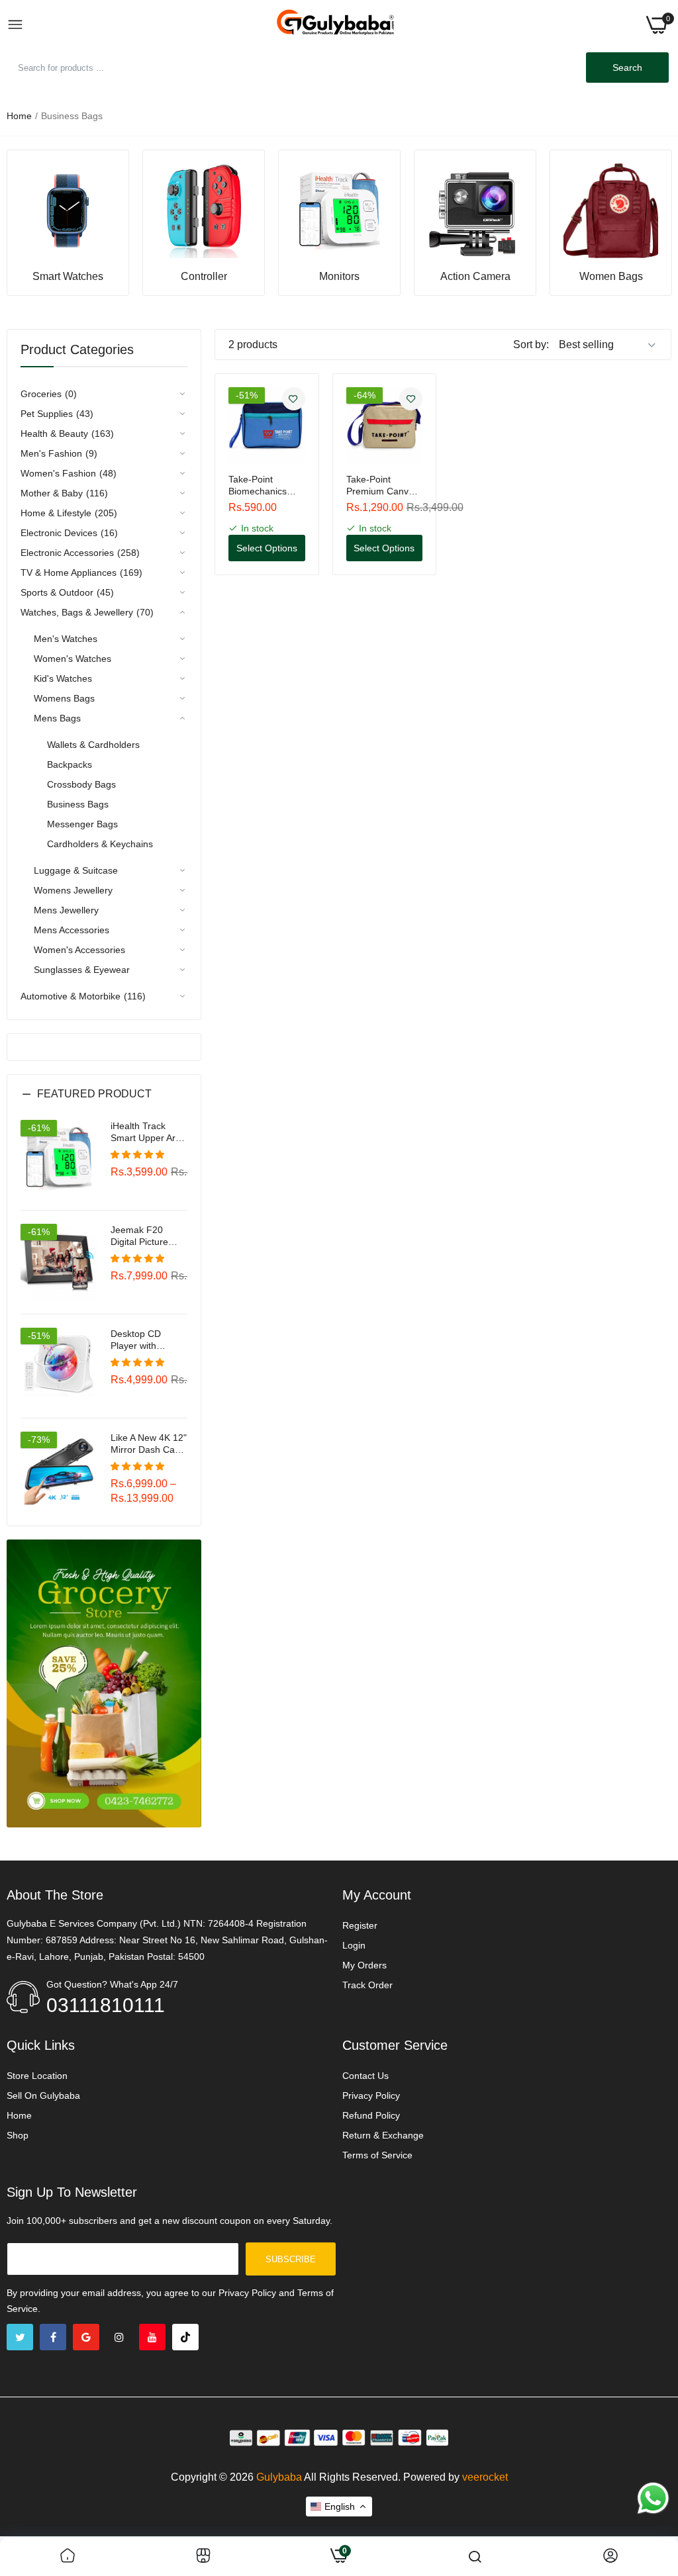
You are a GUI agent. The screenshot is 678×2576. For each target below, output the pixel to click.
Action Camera (475, 277)
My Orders (364, 1965)
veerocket (485, 2477)
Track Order (367, 1985)
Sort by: (531, 345)
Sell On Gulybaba (43, 2095)
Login (354, 1945)
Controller (204, 277)
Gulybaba (279, 2477)
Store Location (37, 2076)
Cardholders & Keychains (100, 844)
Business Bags (78, 804)
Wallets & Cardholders (93, 745)
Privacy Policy (371, 2095)
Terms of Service (377, 2155)
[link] (68, 211)
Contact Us (365, 2076)
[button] (104, 1104)
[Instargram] (119, 2337)
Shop (18, 2135)
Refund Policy (371, 2115)
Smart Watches (68, 277)
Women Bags (611, 277)
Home (19, 116)
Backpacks (70, 764)
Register (360, 1925)
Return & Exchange (383, 2135)
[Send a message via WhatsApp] (653, 2498)
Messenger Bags (82, 824)
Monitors (339, 277)
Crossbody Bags (81, 784)
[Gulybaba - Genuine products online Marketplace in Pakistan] (335, 25)
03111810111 (106, 2005)
